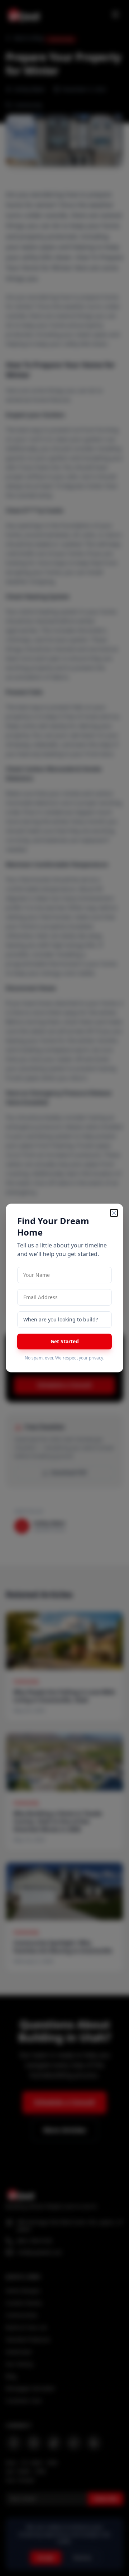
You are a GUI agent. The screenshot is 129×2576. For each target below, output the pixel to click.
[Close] (114, 1213)
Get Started (65, 1341)
